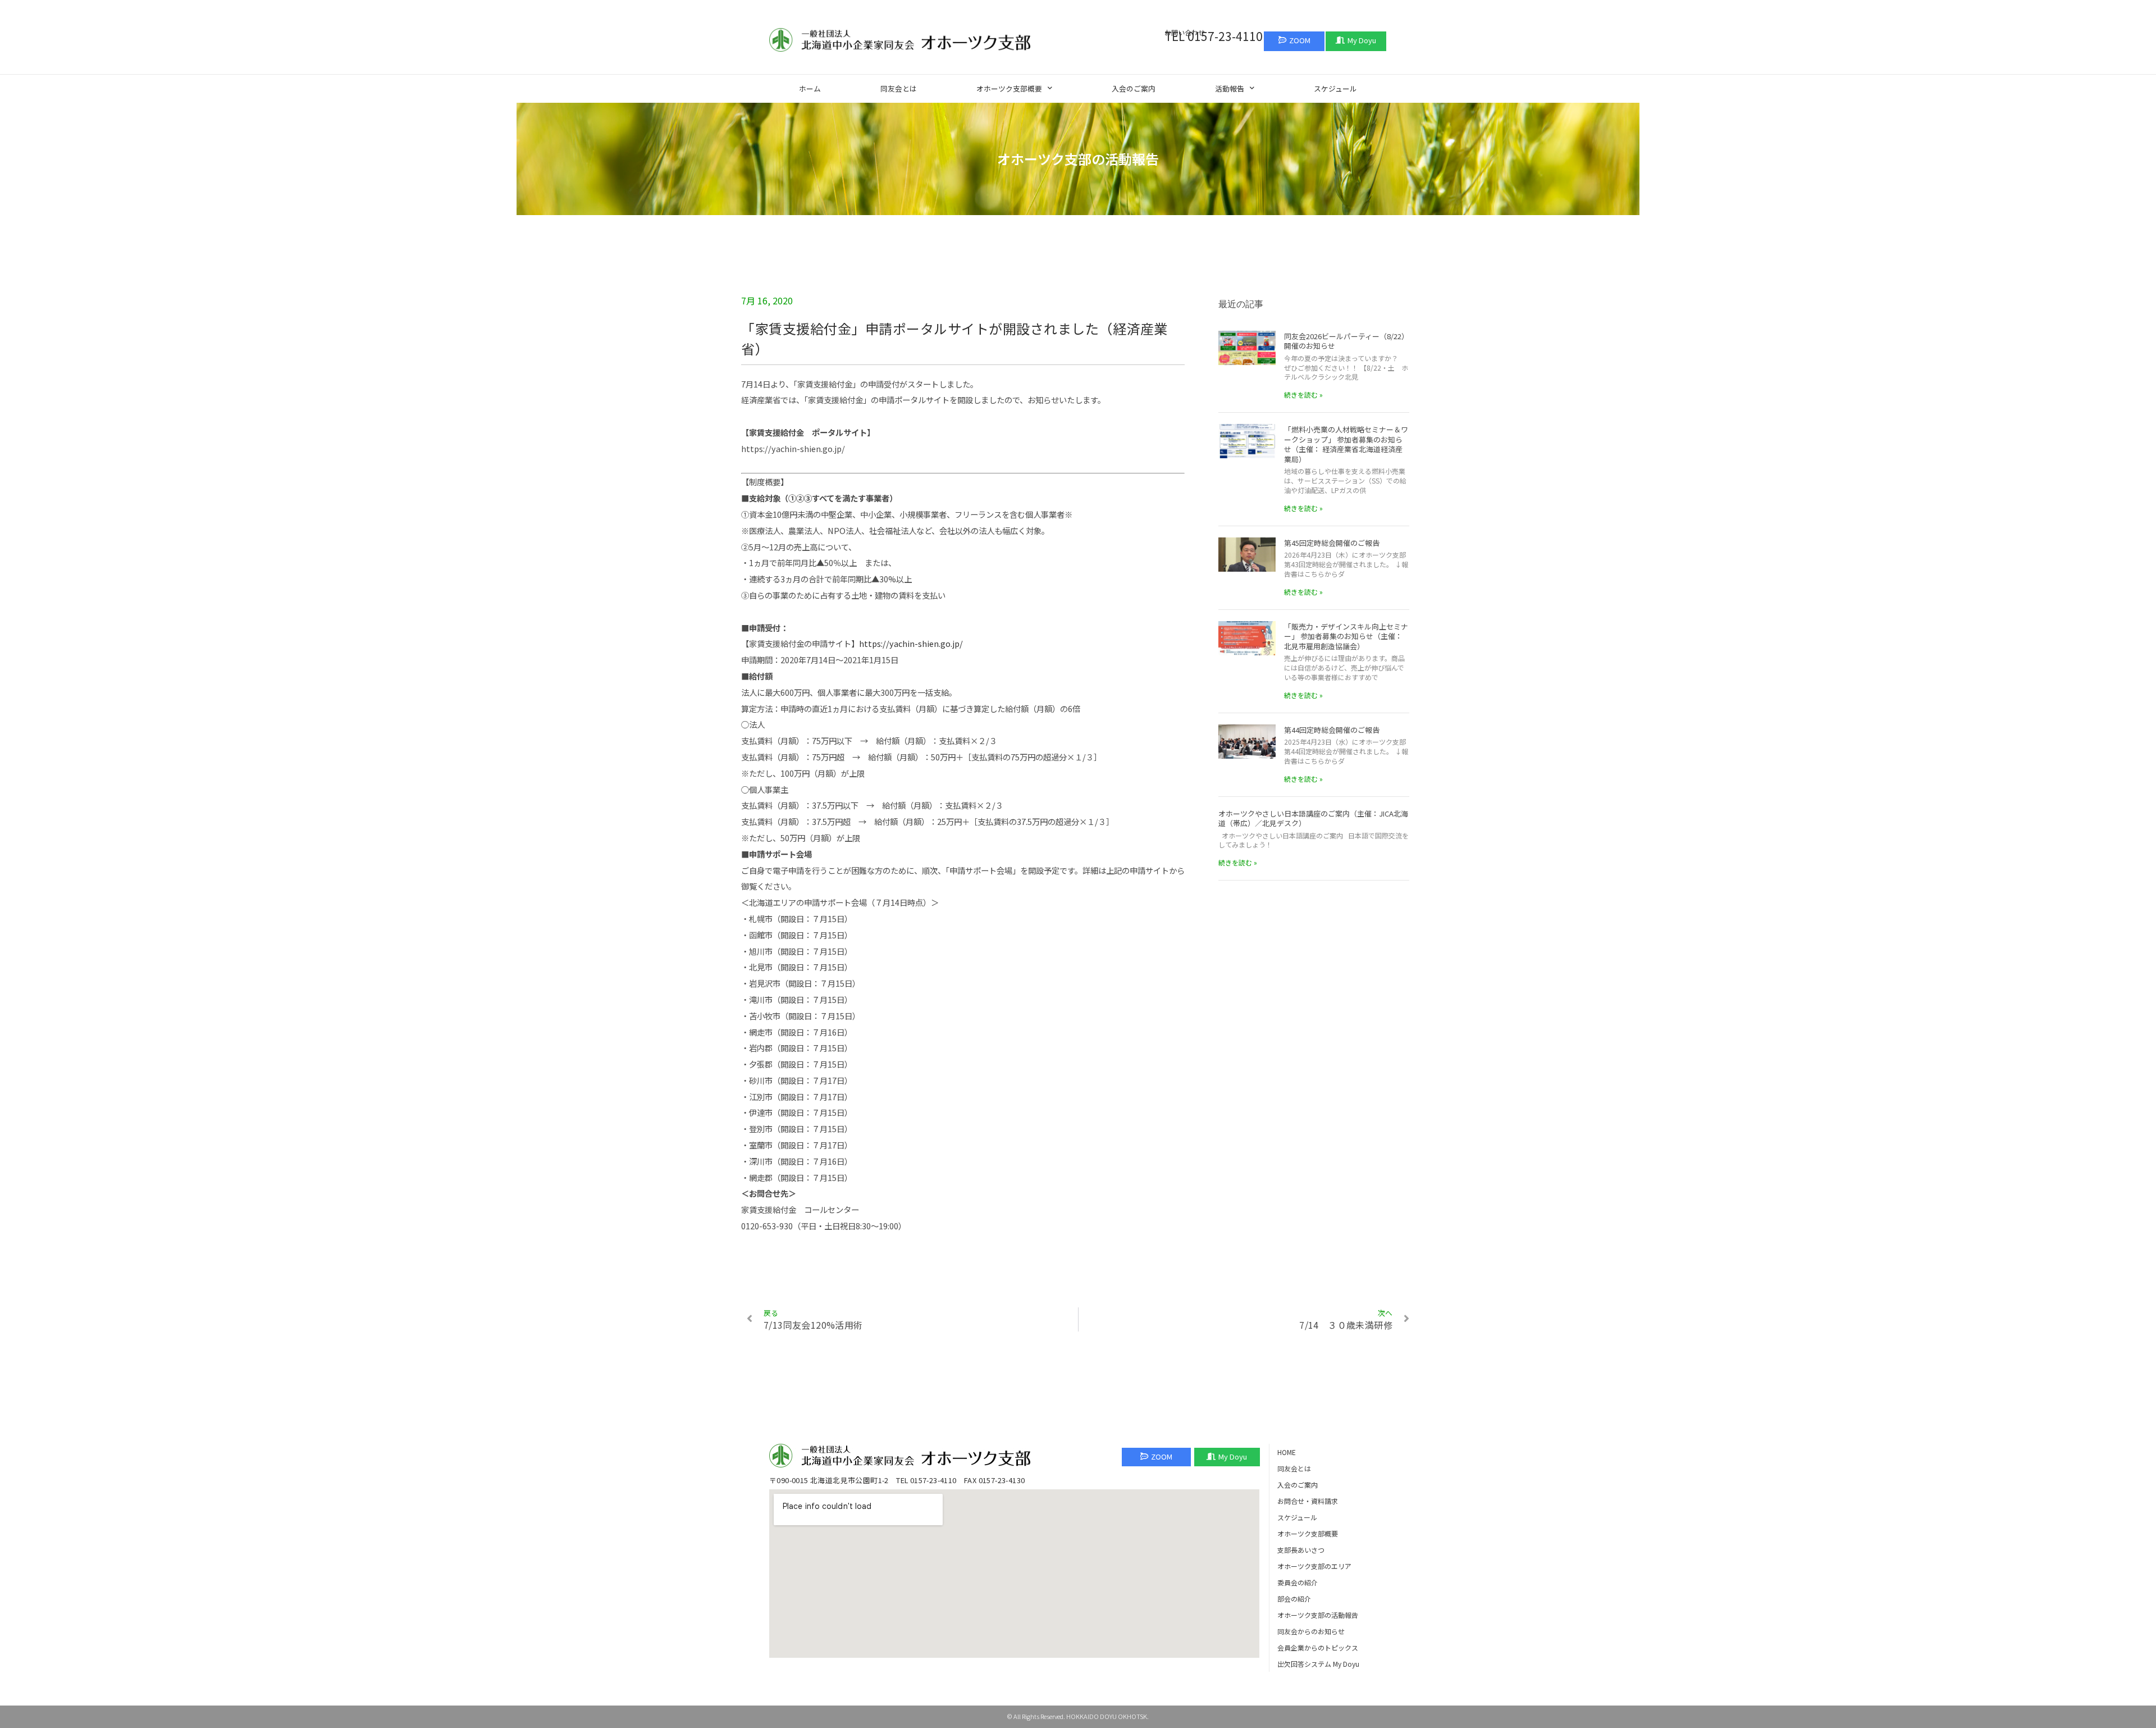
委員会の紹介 (1298, 1582)
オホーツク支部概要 (1009, 88)
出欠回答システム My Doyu (1318, 1664)
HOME (1287, 1452)
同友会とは (899, 88)
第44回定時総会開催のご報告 (1332, 730)
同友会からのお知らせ (1311, 1631)
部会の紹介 (1294, 1599)
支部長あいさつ (1301, 1550)
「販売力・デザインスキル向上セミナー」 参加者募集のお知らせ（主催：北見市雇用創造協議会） (1346, 636)
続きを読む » (1303, 395)
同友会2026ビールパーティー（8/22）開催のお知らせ (1346, 341)
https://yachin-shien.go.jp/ (911, 643)
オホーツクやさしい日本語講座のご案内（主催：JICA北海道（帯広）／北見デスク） (1313, 819)
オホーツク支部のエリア (1314, 1566)
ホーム (810, 88)
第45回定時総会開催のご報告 (1332, 543)
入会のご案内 (1134, 88)
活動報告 (1230, 88)
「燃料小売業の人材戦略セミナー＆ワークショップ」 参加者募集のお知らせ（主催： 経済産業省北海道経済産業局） (1346, 444)
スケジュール (1335, 88)
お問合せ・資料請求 (1308, 1501)
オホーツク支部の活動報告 (1318, 1615)
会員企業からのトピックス (1318, 1647)
